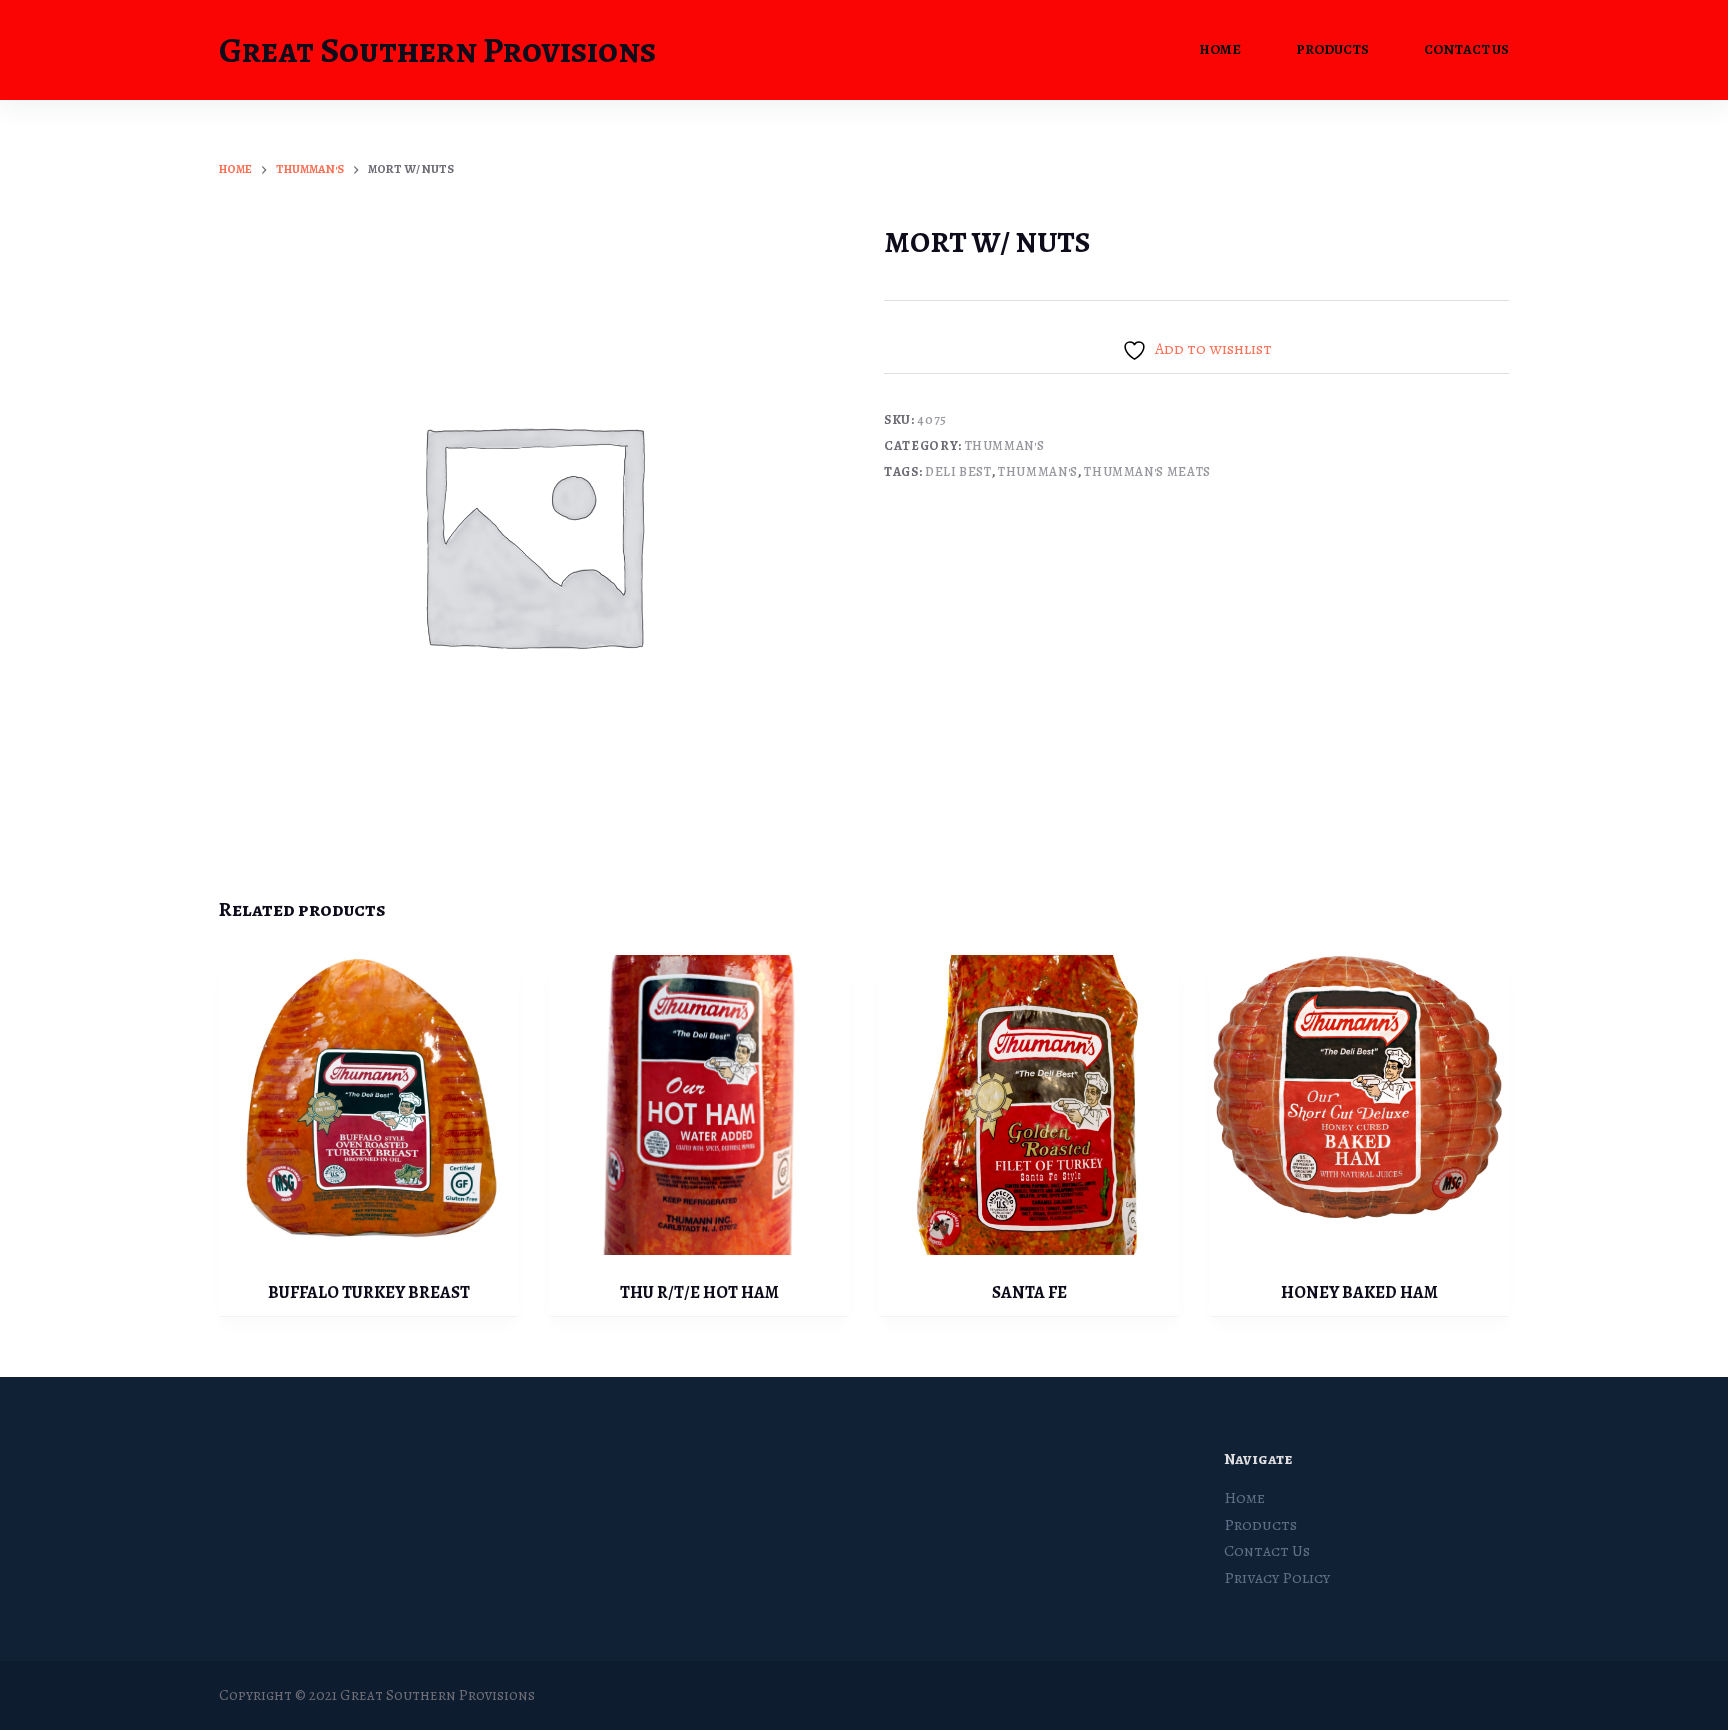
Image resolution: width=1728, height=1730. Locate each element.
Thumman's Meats (1147, 471)
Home (1220, 49)
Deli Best (958, 471)
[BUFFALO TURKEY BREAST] (369, 1105)
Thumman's (1005, 445)
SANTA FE (1029, 1292)
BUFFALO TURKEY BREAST (369, 1292)
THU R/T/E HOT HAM (699, 1292)
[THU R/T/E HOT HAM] (699, 1105)
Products (1332, 49)
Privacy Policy (1277, 1578)
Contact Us (1466, 49)
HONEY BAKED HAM (1359, 1292)
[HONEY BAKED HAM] (1359, 1105)
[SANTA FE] (1029, 1105)
